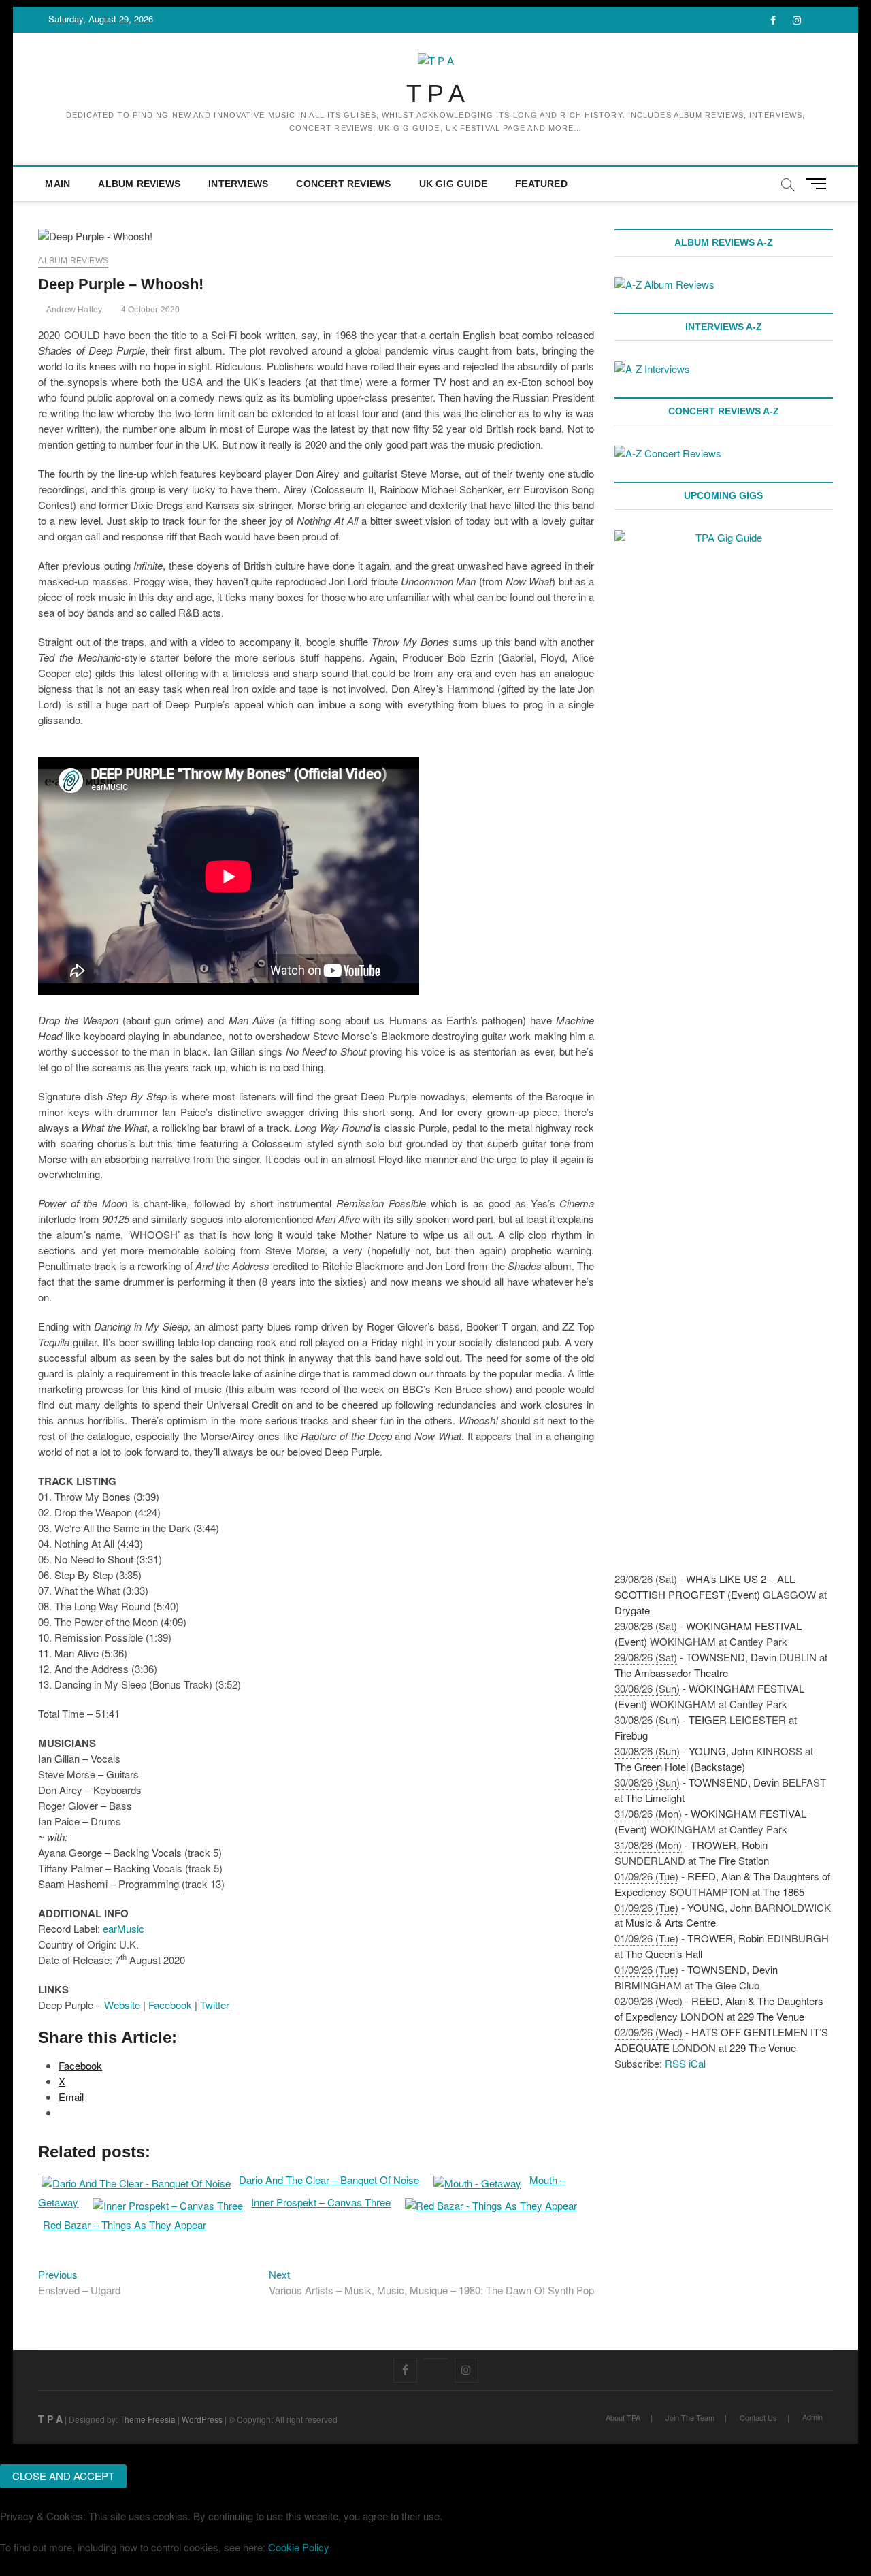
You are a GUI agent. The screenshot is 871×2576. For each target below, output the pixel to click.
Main (57, 184)
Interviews (238, 184)
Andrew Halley (73, 310)
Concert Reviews (343, 184)
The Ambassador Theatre (671, 1673)
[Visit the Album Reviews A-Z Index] (664, 284)
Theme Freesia (148, 2419)
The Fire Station (734, 1860)
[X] (436, 2358)
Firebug (631, 1735)
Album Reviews (139, 184)
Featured (541, 184)
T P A (435, 94)
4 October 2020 (149, 310)
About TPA (623, 2417)
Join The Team (690, 2417)
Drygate (632, 1610)
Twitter (215, 2005)
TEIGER (708, 1719)
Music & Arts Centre (671, 1922)
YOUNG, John (721, 1751)
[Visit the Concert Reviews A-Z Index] (668, 453)
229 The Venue (771, 2016)
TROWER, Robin (729, 1845)
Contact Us (758, 2417)
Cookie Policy (299, 2547)
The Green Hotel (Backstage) (680, 1766)
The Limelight (655, 1798)
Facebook (170, 2005)
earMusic (124, 1928)
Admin (812, 2417)
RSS (675, 2063)
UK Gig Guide (453, 184)
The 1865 (784, 1892)
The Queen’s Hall (664, 1954)
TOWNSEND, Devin (731, 1657)
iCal (697, 2063)
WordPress (202, 2419)
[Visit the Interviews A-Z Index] (652, 369)
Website (122, 2005)
